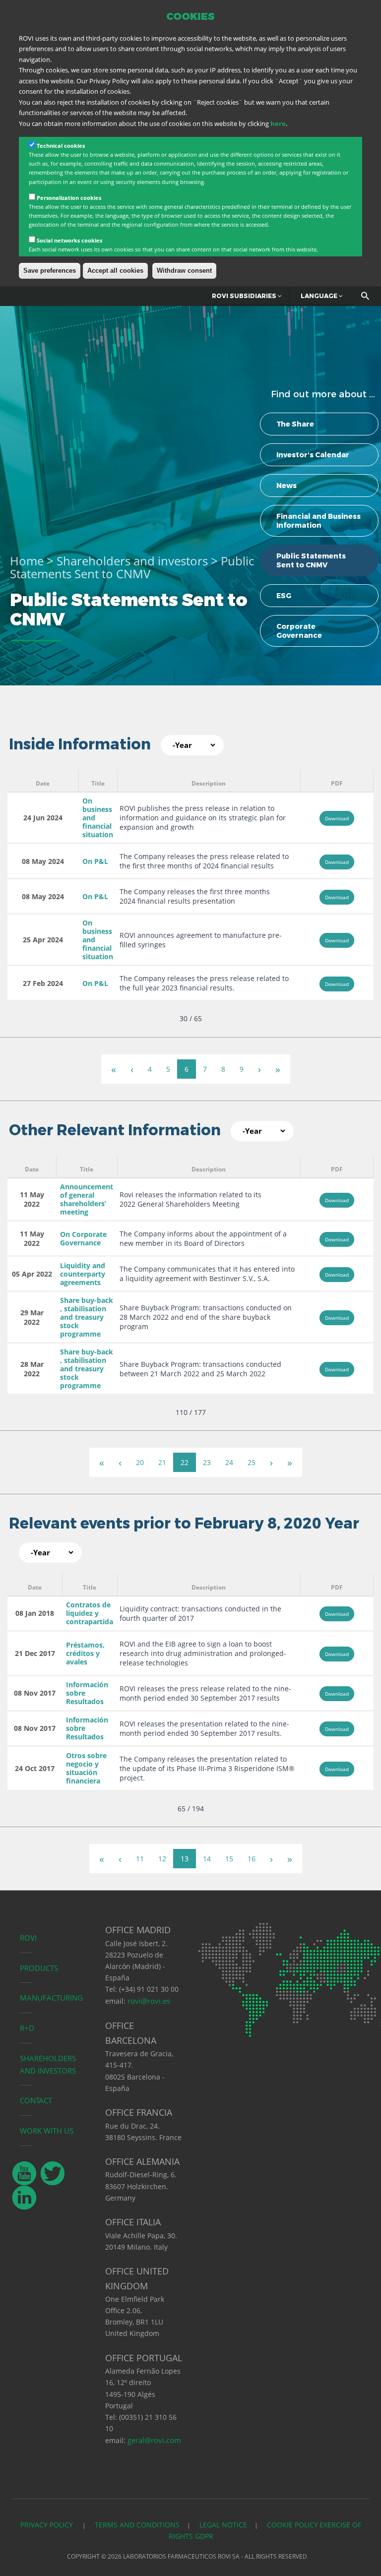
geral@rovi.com (154, 2440)
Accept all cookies (115, 271)
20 (140, 1462)
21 (162, 1462)
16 (252, 1859)
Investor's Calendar (313, 455)
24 (229, 1462)
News (286, 486)
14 (207, 1859)
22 (185, 1462)
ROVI (28, 1938)
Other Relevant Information (115, 1130)
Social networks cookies (69, 240)
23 (207, 1462)
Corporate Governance (299, 631)
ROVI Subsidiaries (245, 296)
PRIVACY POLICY (48, 2525)
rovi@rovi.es (149, 2001)
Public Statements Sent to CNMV (311, 560)
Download (337, 818)
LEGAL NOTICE (223, 2525)
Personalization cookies (69, 198)
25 (252, 1462)
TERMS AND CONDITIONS (137, 2525)
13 (185, 1859)
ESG (284, 596)
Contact (36, 2100)
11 (140, 1859)
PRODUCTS (39, 1968)
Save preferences (50, 271)
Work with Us (47, 2131)
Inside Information (80, 744)
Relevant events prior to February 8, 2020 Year (184, 1523)
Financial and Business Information (318, 521)
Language (320, 296)
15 (229, 1859)
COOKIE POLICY (292, 2525)
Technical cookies (61, 146)
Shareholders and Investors (48, 2064)
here (278, 123)
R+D (27, 2028)
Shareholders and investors (132, 561)
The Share (295, 424)
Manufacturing (51, 1998)
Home (27, 561)
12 (162, 1859)
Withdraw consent (184, 271)
